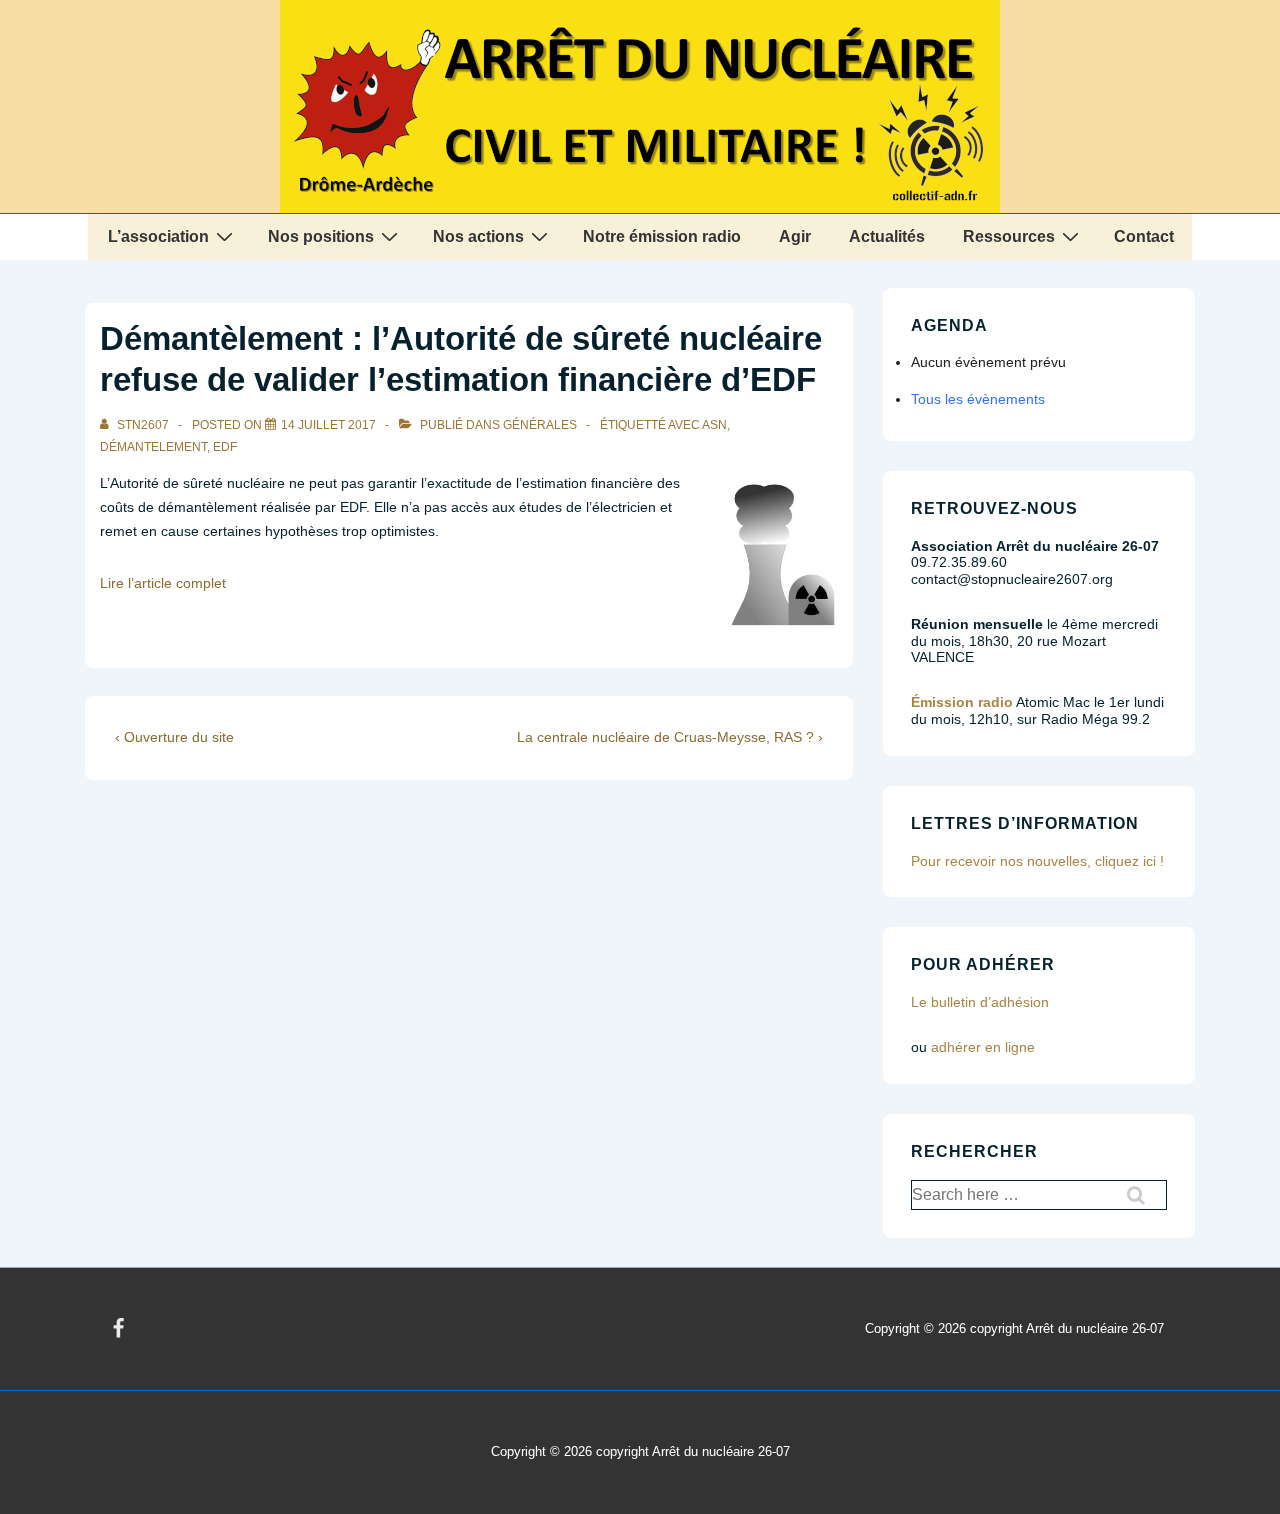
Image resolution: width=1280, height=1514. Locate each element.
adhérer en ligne (983, 1047)
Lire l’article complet (163, 583)
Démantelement (153, 447)
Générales (540, 425)
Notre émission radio (662, 236)
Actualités (887, 236)
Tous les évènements (978, 399)
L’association (158, 236)
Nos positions (321, 236)
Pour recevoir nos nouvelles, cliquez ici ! (1037, 861)
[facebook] (119, 1329)
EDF (225, 447)
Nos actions (478, 236)
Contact (1144, 236)
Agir (795, 236)
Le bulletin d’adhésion (980, 1002)
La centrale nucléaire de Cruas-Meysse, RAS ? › (670, 737)
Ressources (1009, 236)
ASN (714, 425)
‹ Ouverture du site (174, 737)
